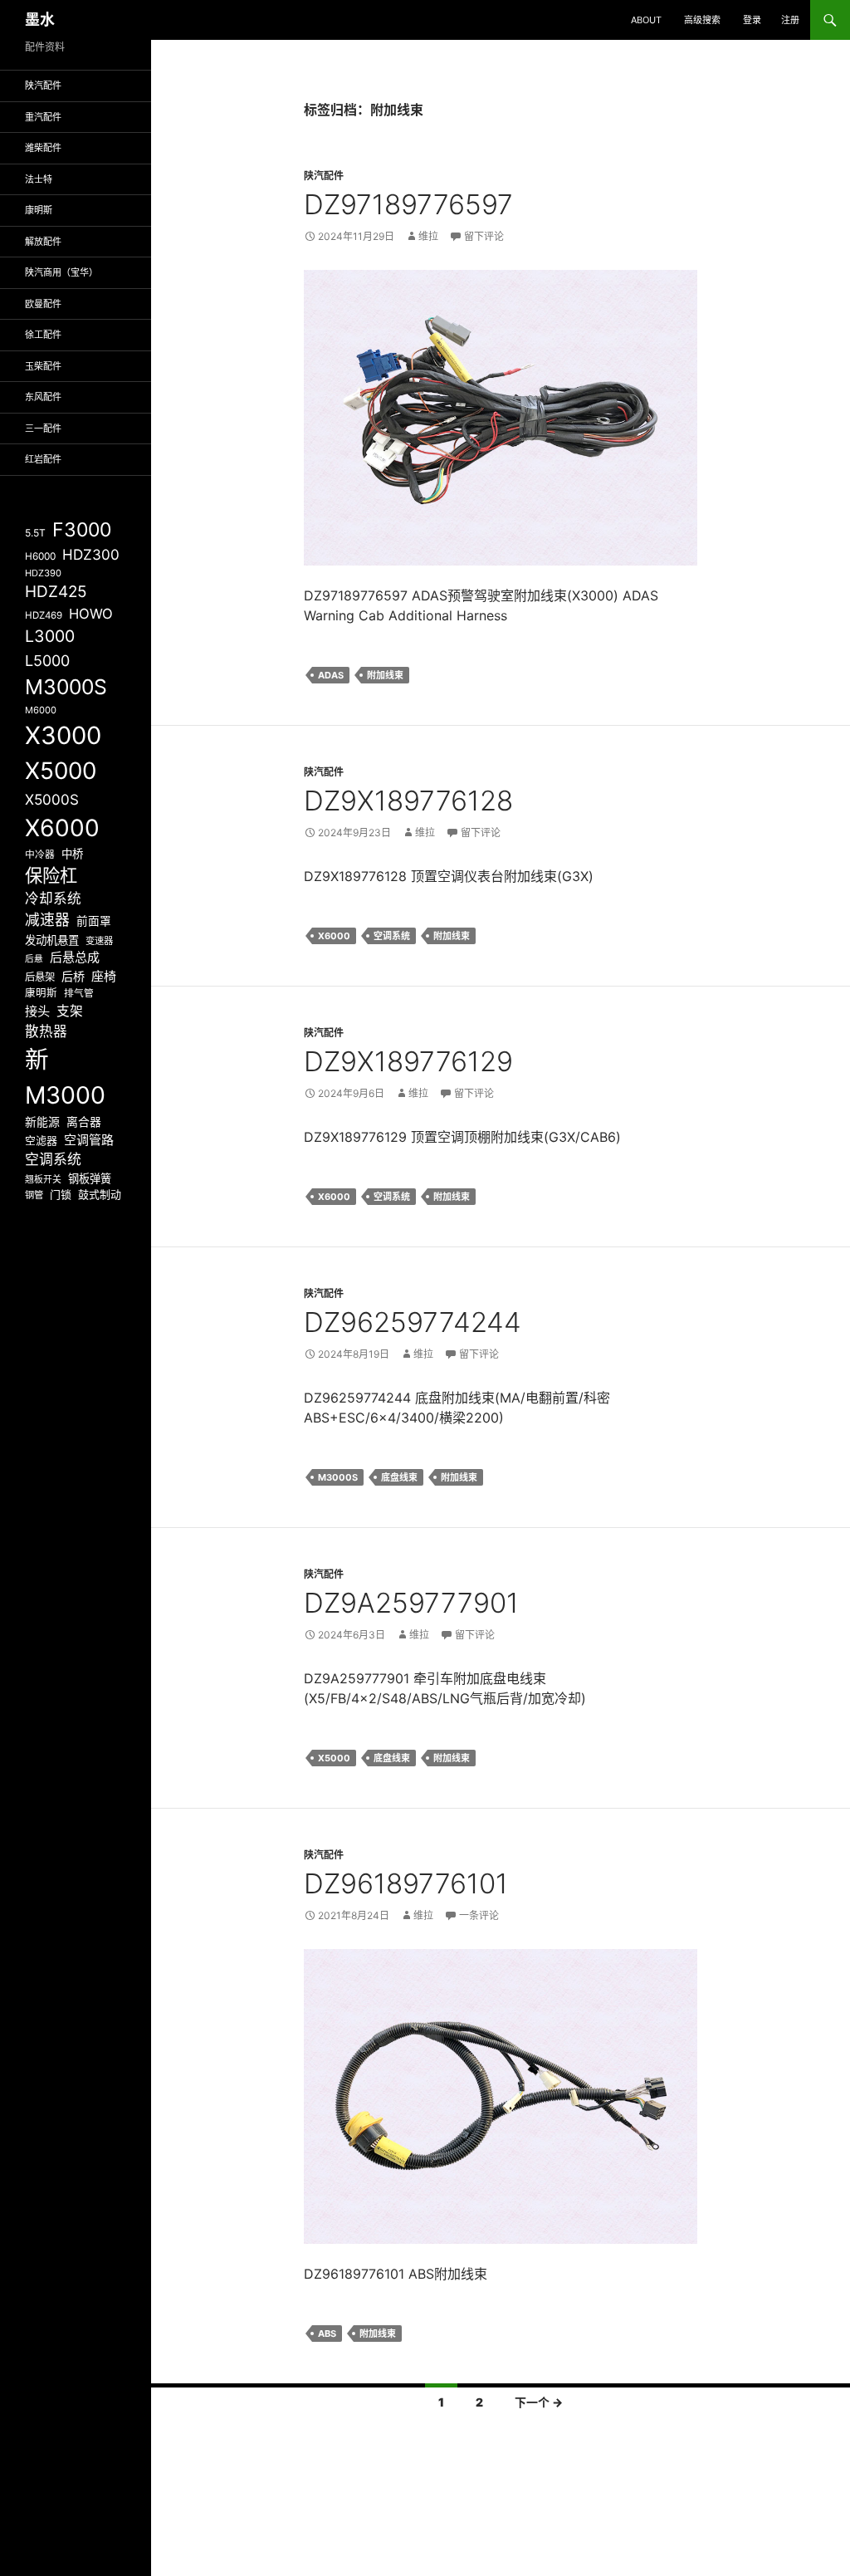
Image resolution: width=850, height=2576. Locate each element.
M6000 (41, 710)
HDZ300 (91, 554)
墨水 (40, 20)
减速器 (47, 920)
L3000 (50, 636)
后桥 (73, 976)
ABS (327, 2334)
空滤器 (41, 1140)
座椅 (104, 976)
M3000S (338, 1477)
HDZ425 (56, 592)
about (646, 20)
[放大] (676, 291)
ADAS (331, 675)
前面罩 (94, 921)
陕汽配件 (324, 176)
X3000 (63, 735)
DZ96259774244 (413, 1322)
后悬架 (40, 977)
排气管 (79, 993)
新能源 (42, 1122)
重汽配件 (43, 117)
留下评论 (484, 236)
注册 (790, 20)
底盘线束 (399, 1477)
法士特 (39, 179)
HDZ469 (44, 615)
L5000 (47, 661)
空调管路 (89, 1140)
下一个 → (539, 2402)
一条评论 (479, 1915)
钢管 (34, 1195)
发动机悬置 (52, 940)
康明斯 (39, 210)
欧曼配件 (43, 304)
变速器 (99, 941)
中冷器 (40, 855)
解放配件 (43, 242)
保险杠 (51, 875)
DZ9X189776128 (408, 801)
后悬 (34, 959)
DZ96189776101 (406, 1883)
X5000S (52, 799)
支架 (70, 1011)
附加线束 (385, 675)
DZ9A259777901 (411, 1603)
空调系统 (392, 936)
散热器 (46, 1031)
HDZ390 (43, 573)
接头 (37, 1011)
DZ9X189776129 (408, 1061)
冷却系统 (53, 899)
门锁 (61, 1194)
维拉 (428, 236)
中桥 (72, 854)
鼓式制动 (100, 1194)
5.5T (35, 533)
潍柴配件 (43, 148)
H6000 (40, 556)
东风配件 (43, 397)
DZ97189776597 (408, 204)
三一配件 (43, 429)
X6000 (334, 936)
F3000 (82, 530)
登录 (752, 20)
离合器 (84, 1122)
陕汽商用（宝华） (61, 272)
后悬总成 (75, 957)
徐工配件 (43, 335)
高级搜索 (702, 20)
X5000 (334, 1758)
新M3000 (65, 1077)
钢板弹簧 (90, 1178)
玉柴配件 (43, 366)
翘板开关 (43, 1179)
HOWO (91, 614)
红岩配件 (43, 459)
